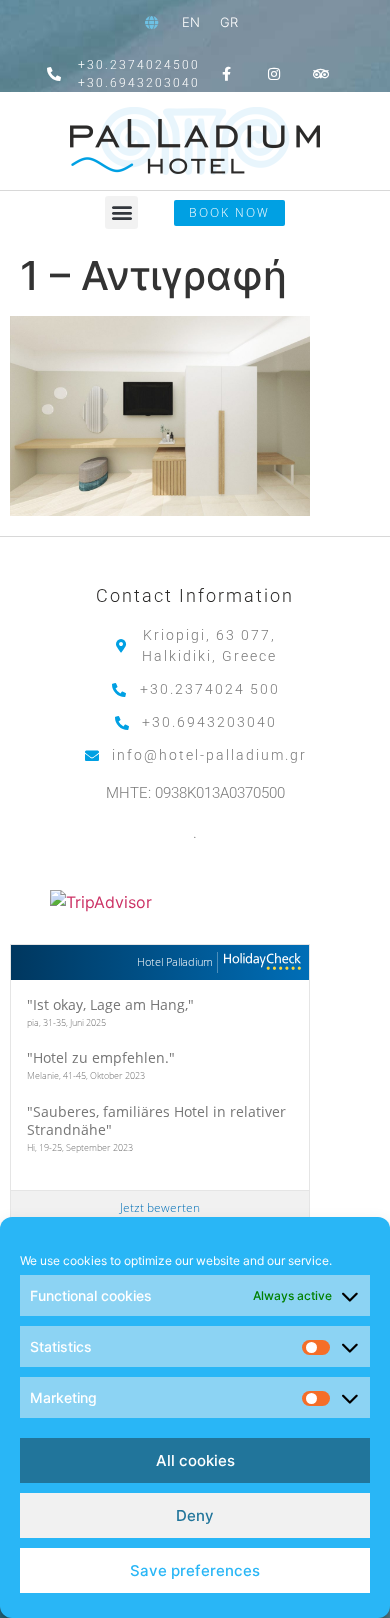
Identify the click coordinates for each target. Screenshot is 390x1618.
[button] (121, 212)
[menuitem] (191, 22)
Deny (195, 1515)
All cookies (195, 1460)
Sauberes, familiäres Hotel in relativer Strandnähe (156, 1120)
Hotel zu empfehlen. (101, 1057)
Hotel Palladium (175, 961)
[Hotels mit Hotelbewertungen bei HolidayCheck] (259, 962)
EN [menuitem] (191, 22)
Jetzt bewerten (160, 1207)
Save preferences (195, 1570)
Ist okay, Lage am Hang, (110, 1004)
